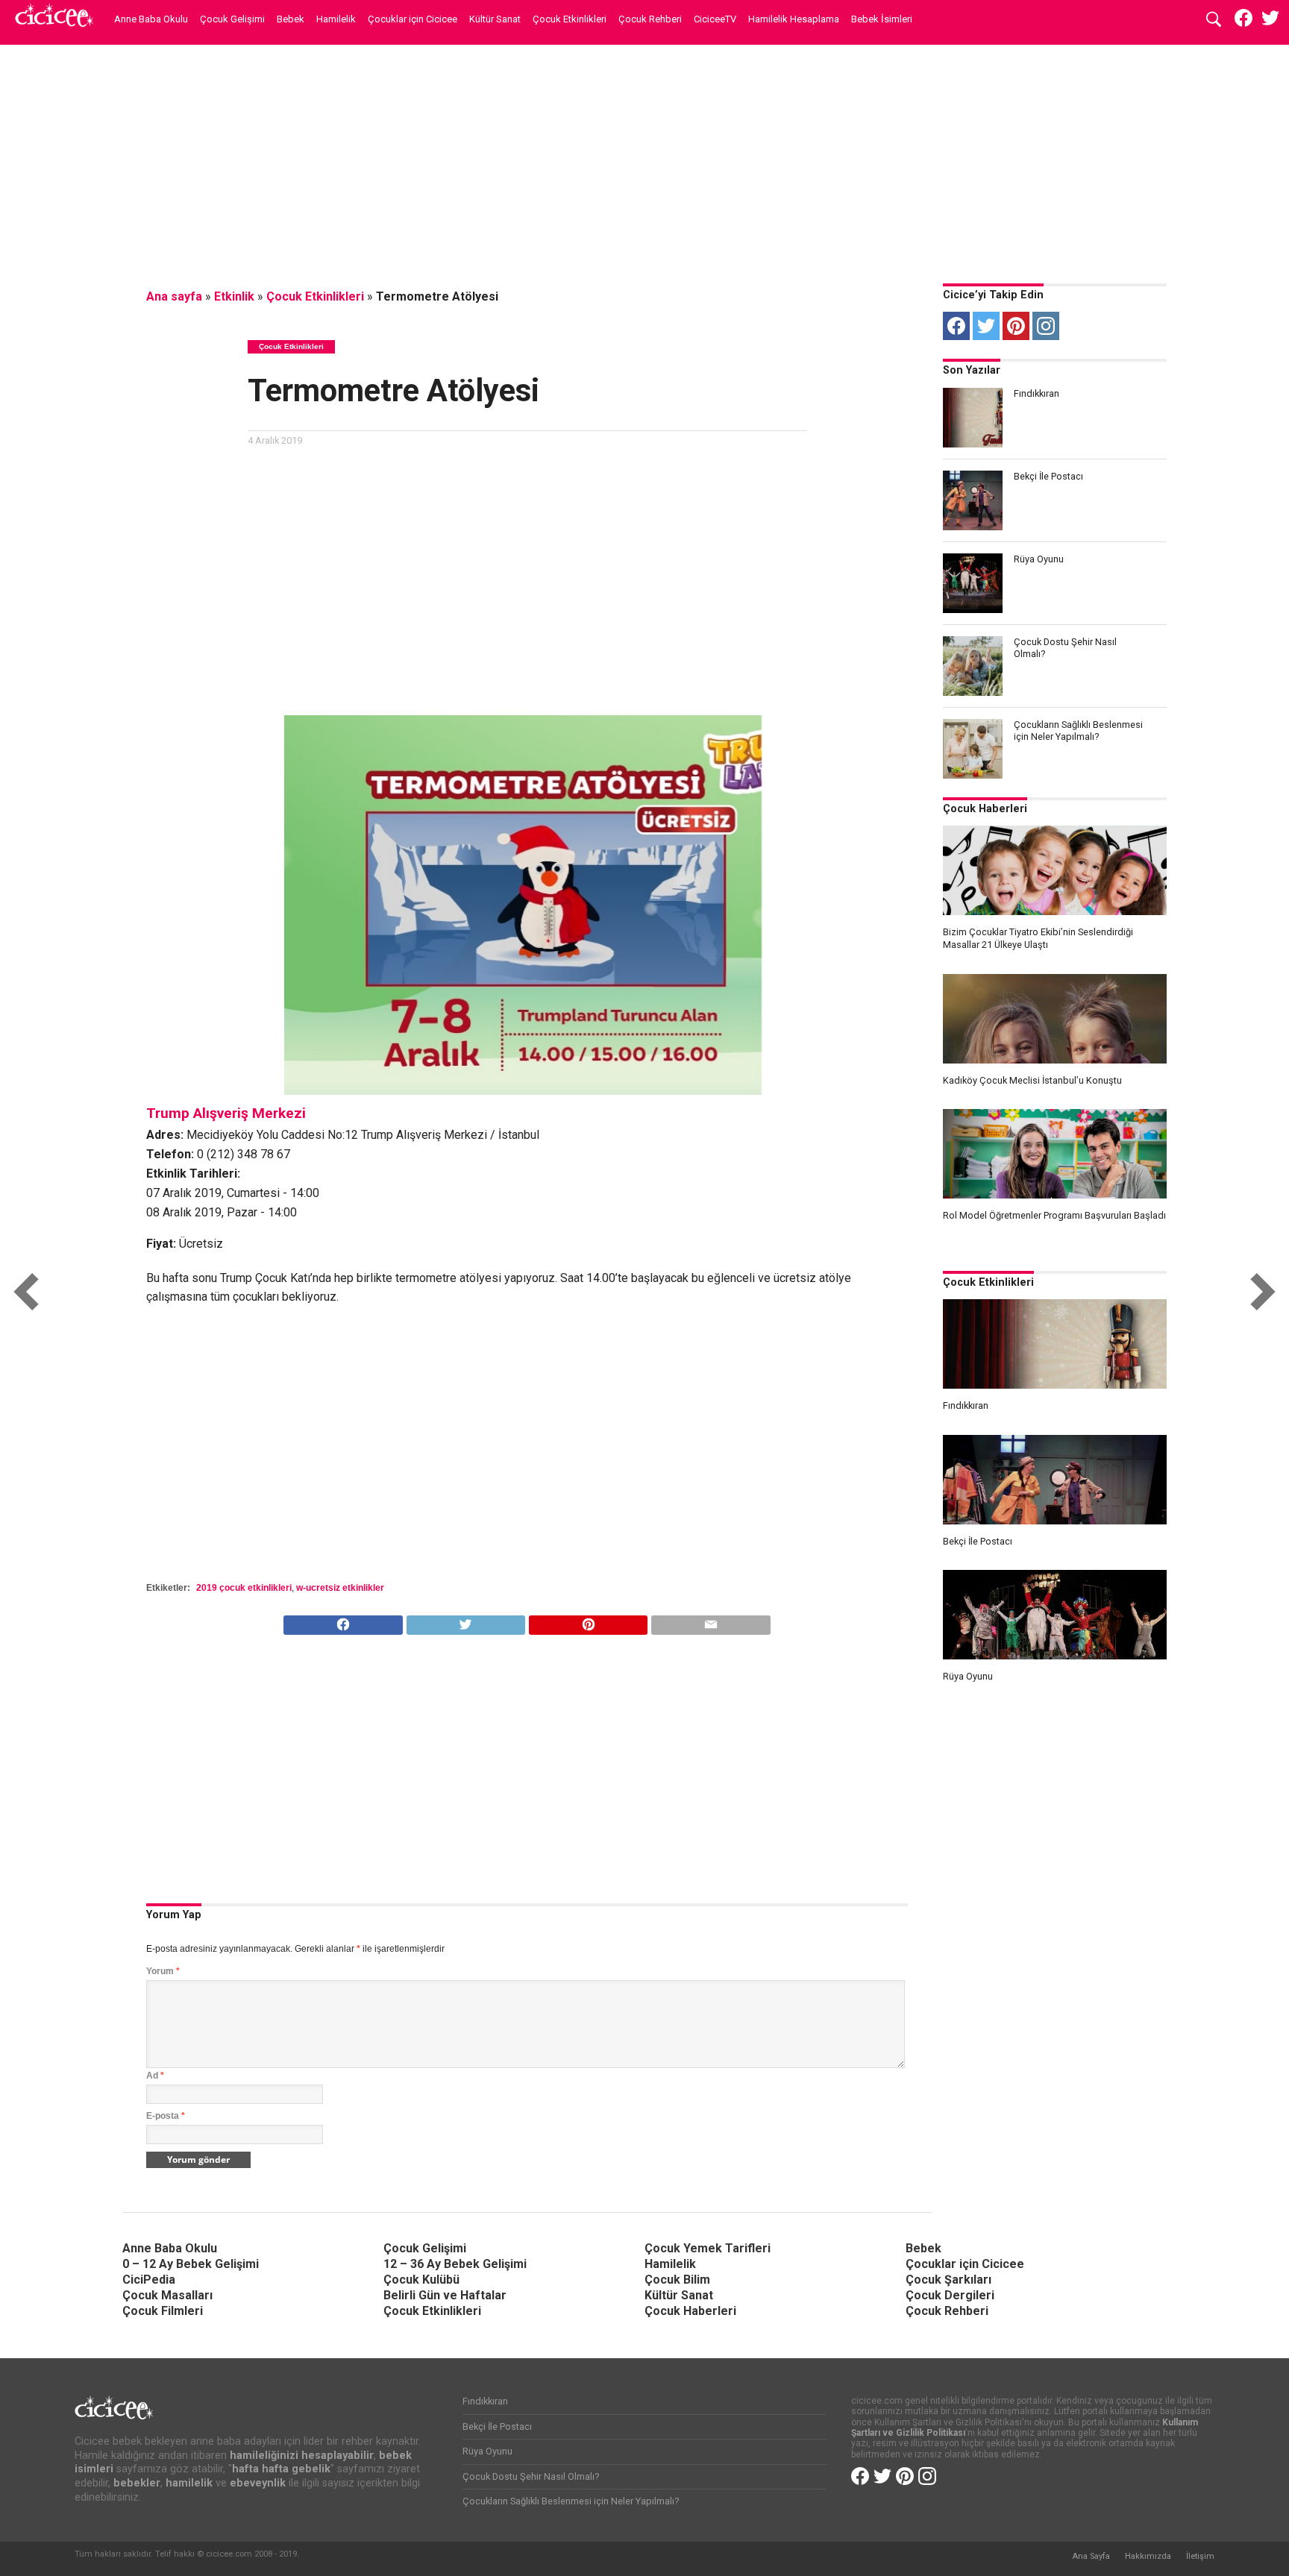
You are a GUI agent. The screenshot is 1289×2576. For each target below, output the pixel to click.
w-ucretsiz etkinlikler (340, 1588)
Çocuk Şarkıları (948, 2280)
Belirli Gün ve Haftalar (445, 2295)
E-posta (166, 2116)
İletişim (1200, 2556)
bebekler (137, 2483)
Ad (155, 2076)
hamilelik (189, 2483)
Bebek (291, 19)
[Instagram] (1046, 326)
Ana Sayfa (1091, 2556)
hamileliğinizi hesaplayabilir (302, 2456)
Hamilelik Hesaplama (794, 19)
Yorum (163, 1971)
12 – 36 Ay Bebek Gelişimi (455, 2264)
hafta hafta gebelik (281, 2469)
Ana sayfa (174, 296)
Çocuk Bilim (677, 2280)
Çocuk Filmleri (163, 2311)
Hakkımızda (1148, 2556)
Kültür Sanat (495, 19)
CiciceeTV (715, 19)
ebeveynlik (258, 2483)
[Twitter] (986, 326)
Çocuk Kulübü (421, 2280)
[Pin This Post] (588, 1621)
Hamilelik (336, 19)
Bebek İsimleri (882, 19)
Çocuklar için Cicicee (413, 19)
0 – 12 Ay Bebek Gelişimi (191, 2264)
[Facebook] (956, 326)
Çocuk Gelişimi (232, 19)
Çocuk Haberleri (985, 809)
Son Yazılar (972, 370)
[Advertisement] (644, 160)
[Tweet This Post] (465, 1621)
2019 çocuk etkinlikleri (244, 1588)
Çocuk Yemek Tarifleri (708, 2248)
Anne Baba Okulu (151, 19)
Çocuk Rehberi (650, 19)
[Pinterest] (1016, 326)
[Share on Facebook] (343, 1621)
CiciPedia (149, 2280)
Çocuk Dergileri (950, 2295)
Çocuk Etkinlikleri (570, 19)
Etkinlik (234, 296)
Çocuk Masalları (167, 2295)
